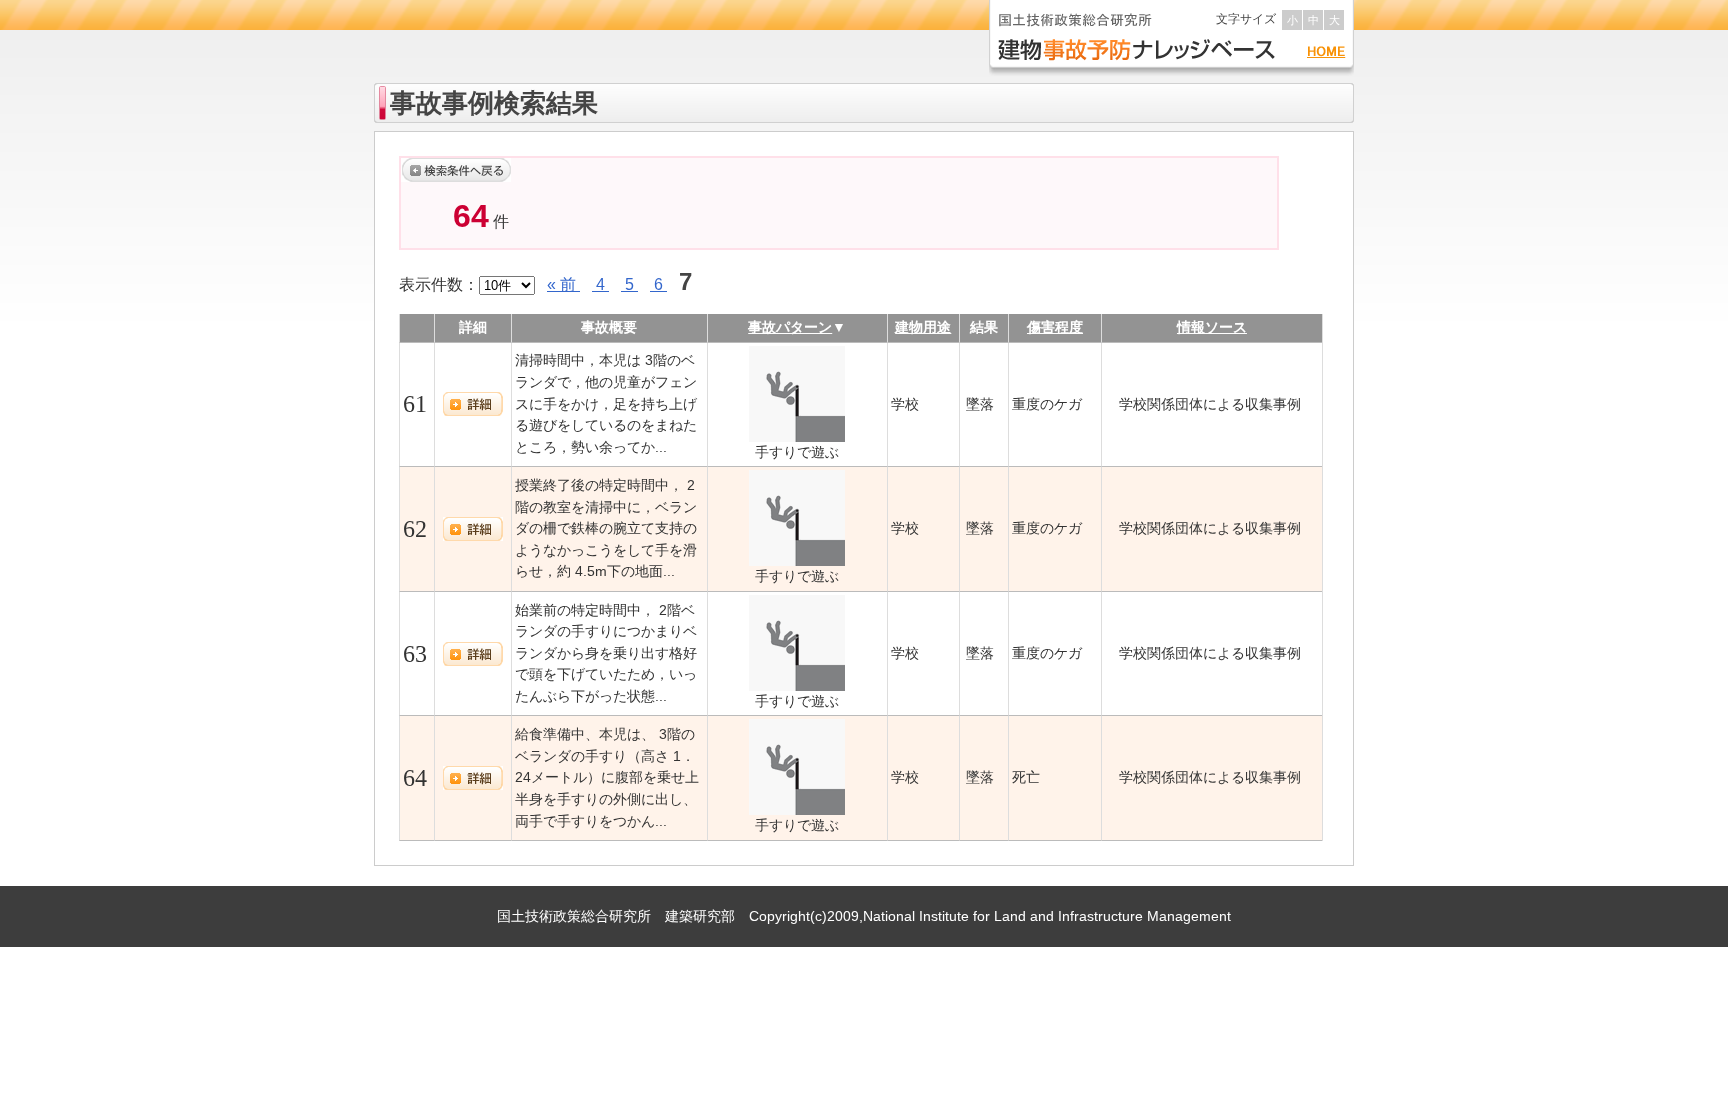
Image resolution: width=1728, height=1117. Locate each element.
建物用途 (923, 327)
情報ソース (1212, 327)
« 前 (563, 284)
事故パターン (790, 327)
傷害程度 (1055, 327)
